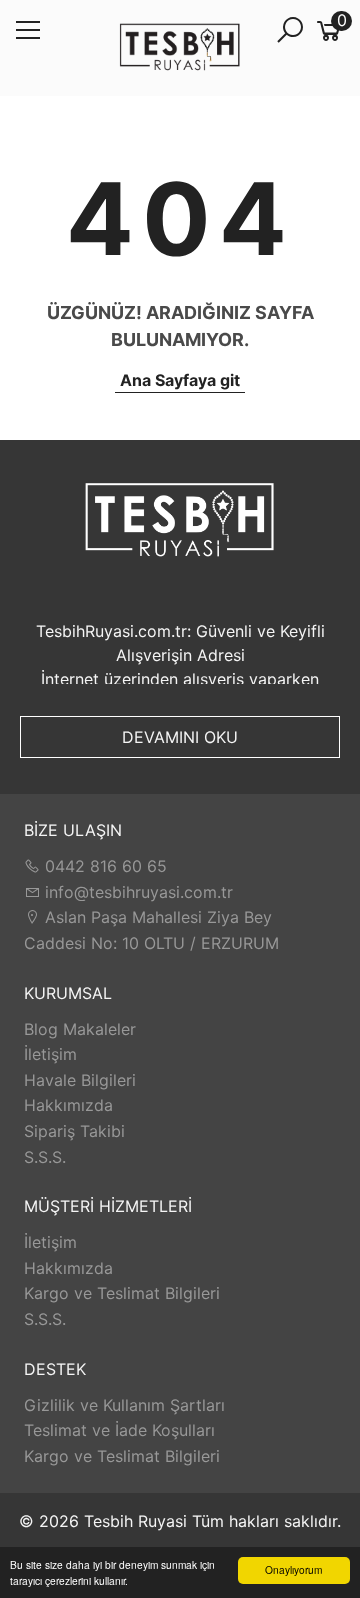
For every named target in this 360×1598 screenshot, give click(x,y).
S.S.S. (45, 1157)
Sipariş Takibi (74, 1131)
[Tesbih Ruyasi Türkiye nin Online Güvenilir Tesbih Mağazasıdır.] (180, 48)
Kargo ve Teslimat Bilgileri (122, 1293)
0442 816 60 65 (103, 866)
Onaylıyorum (293, 1569)
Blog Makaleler (80, 1029)
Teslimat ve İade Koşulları (119, 1430)
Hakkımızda (68, 1105)
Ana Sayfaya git (180, 380)
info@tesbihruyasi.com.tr (139, 892)
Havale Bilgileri (80, 1080)
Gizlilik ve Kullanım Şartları (124, 1405)
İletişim (50, 1054)
